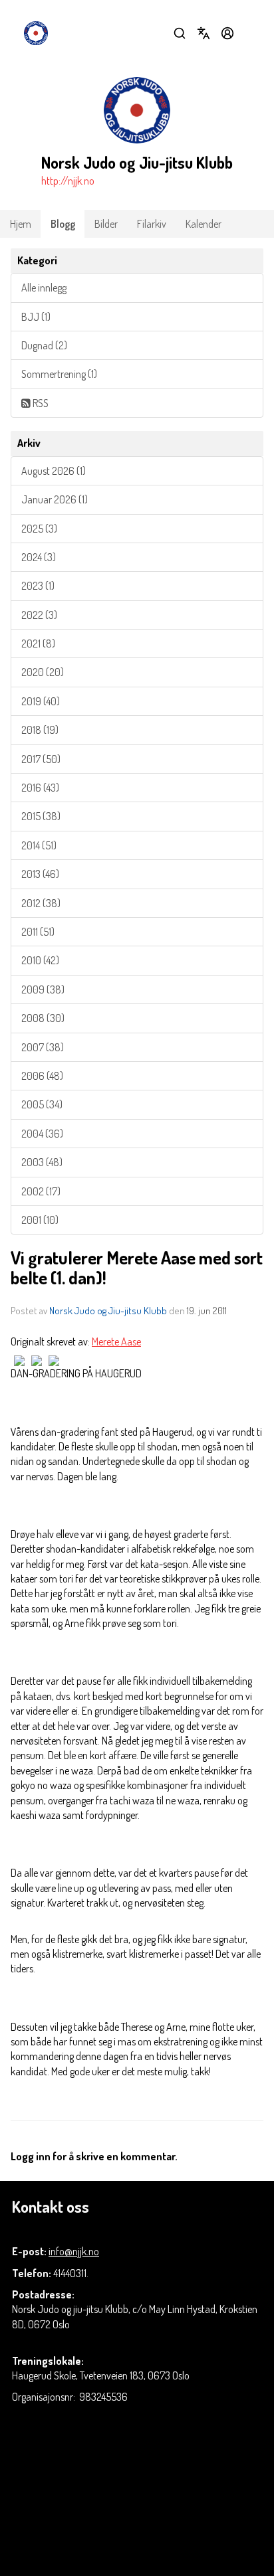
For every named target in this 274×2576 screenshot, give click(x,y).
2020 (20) (43, 672)
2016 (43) (40, 788)
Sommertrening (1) (59, 374)
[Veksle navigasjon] (251, 33)
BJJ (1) (36, 317)
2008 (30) (43, 1018)
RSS (40, 403)
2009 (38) (43, 989)
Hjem (21, 224)
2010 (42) (40, 960)
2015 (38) (41, 816)
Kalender (204, 224)
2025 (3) (39, 529)
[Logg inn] (227, 33)
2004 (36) (42, 1134)
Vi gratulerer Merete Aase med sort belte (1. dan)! (137, 1267)
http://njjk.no (68, 181)
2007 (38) (43, 1047)
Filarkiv (152, 224)
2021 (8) (38, 644)
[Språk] (204, 33)
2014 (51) (39, 845)
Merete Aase (116, 1341)
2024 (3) (39, 557)
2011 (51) (38, 932)
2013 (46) (40, 874)
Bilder (106, 224)
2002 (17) (41, 1191)
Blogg (63, 224)
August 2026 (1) (54, 471)
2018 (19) (40, 730)
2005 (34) (42, 1104)
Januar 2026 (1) (55, 499)
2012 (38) (41, 903)
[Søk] (180, 33)
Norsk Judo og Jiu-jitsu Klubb (108, 1311)
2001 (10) (40, 1220)
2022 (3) (39, 615)
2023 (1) (38, 586)
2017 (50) (41, 759)
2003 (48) (42, 1162)
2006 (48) (42, 1076)
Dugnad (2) (44, 345)
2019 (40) (41, 701)
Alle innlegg (44, 288)
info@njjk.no (74, 2251)
